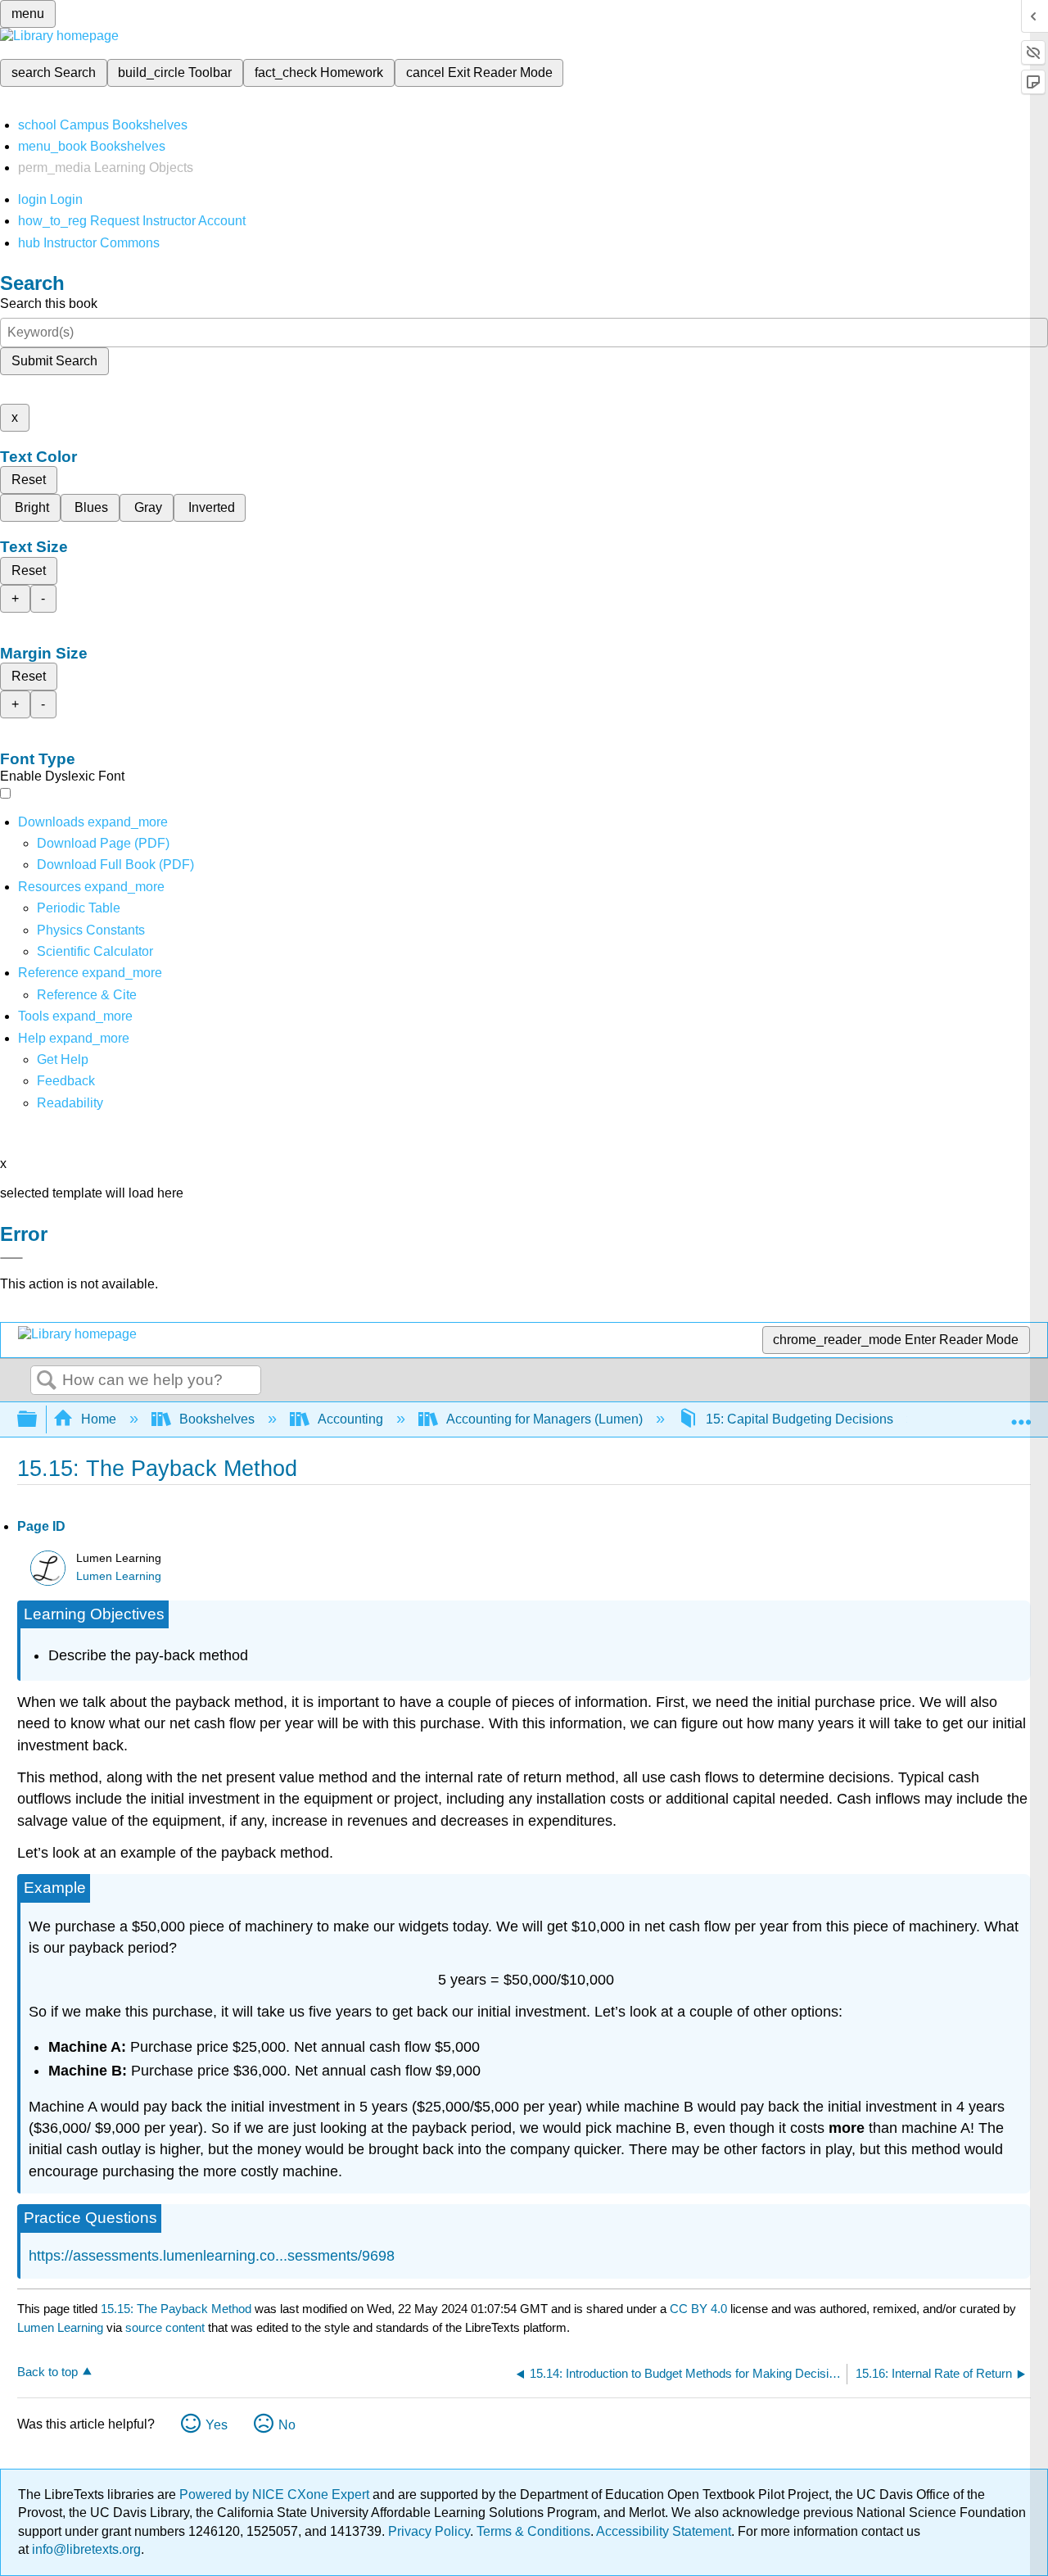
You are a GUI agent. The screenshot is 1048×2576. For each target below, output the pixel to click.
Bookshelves (217, 1419)
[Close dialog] (11, 1258)
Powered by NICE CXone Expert (276, 2495)
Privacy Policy (429, 2531)
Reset (29, 480)
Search (47, 1381)
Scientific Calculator (95, 951)
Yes (217, 2425)
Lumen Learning (119, 1576)
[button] (66, 1081)
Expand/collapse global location (1021, 1415)
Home (99, 1419)
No (287, 2425)
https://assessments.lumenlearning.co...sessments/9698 (212, 2256)
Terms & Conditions (533, 2531)
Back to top (47, 2372)
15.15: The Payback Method (176, 2309)
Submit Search (54, 361)
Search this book (49, 303)
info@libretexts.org (85, 2549)
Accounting (350, 1419)
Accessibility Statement (664, 2531)
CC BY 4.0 (698, 2309)
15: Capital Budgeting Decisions (800, 1419)
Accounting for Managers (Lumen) (544, 1419)
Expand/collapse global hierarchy (38, 1420)
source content (165, 2327)
